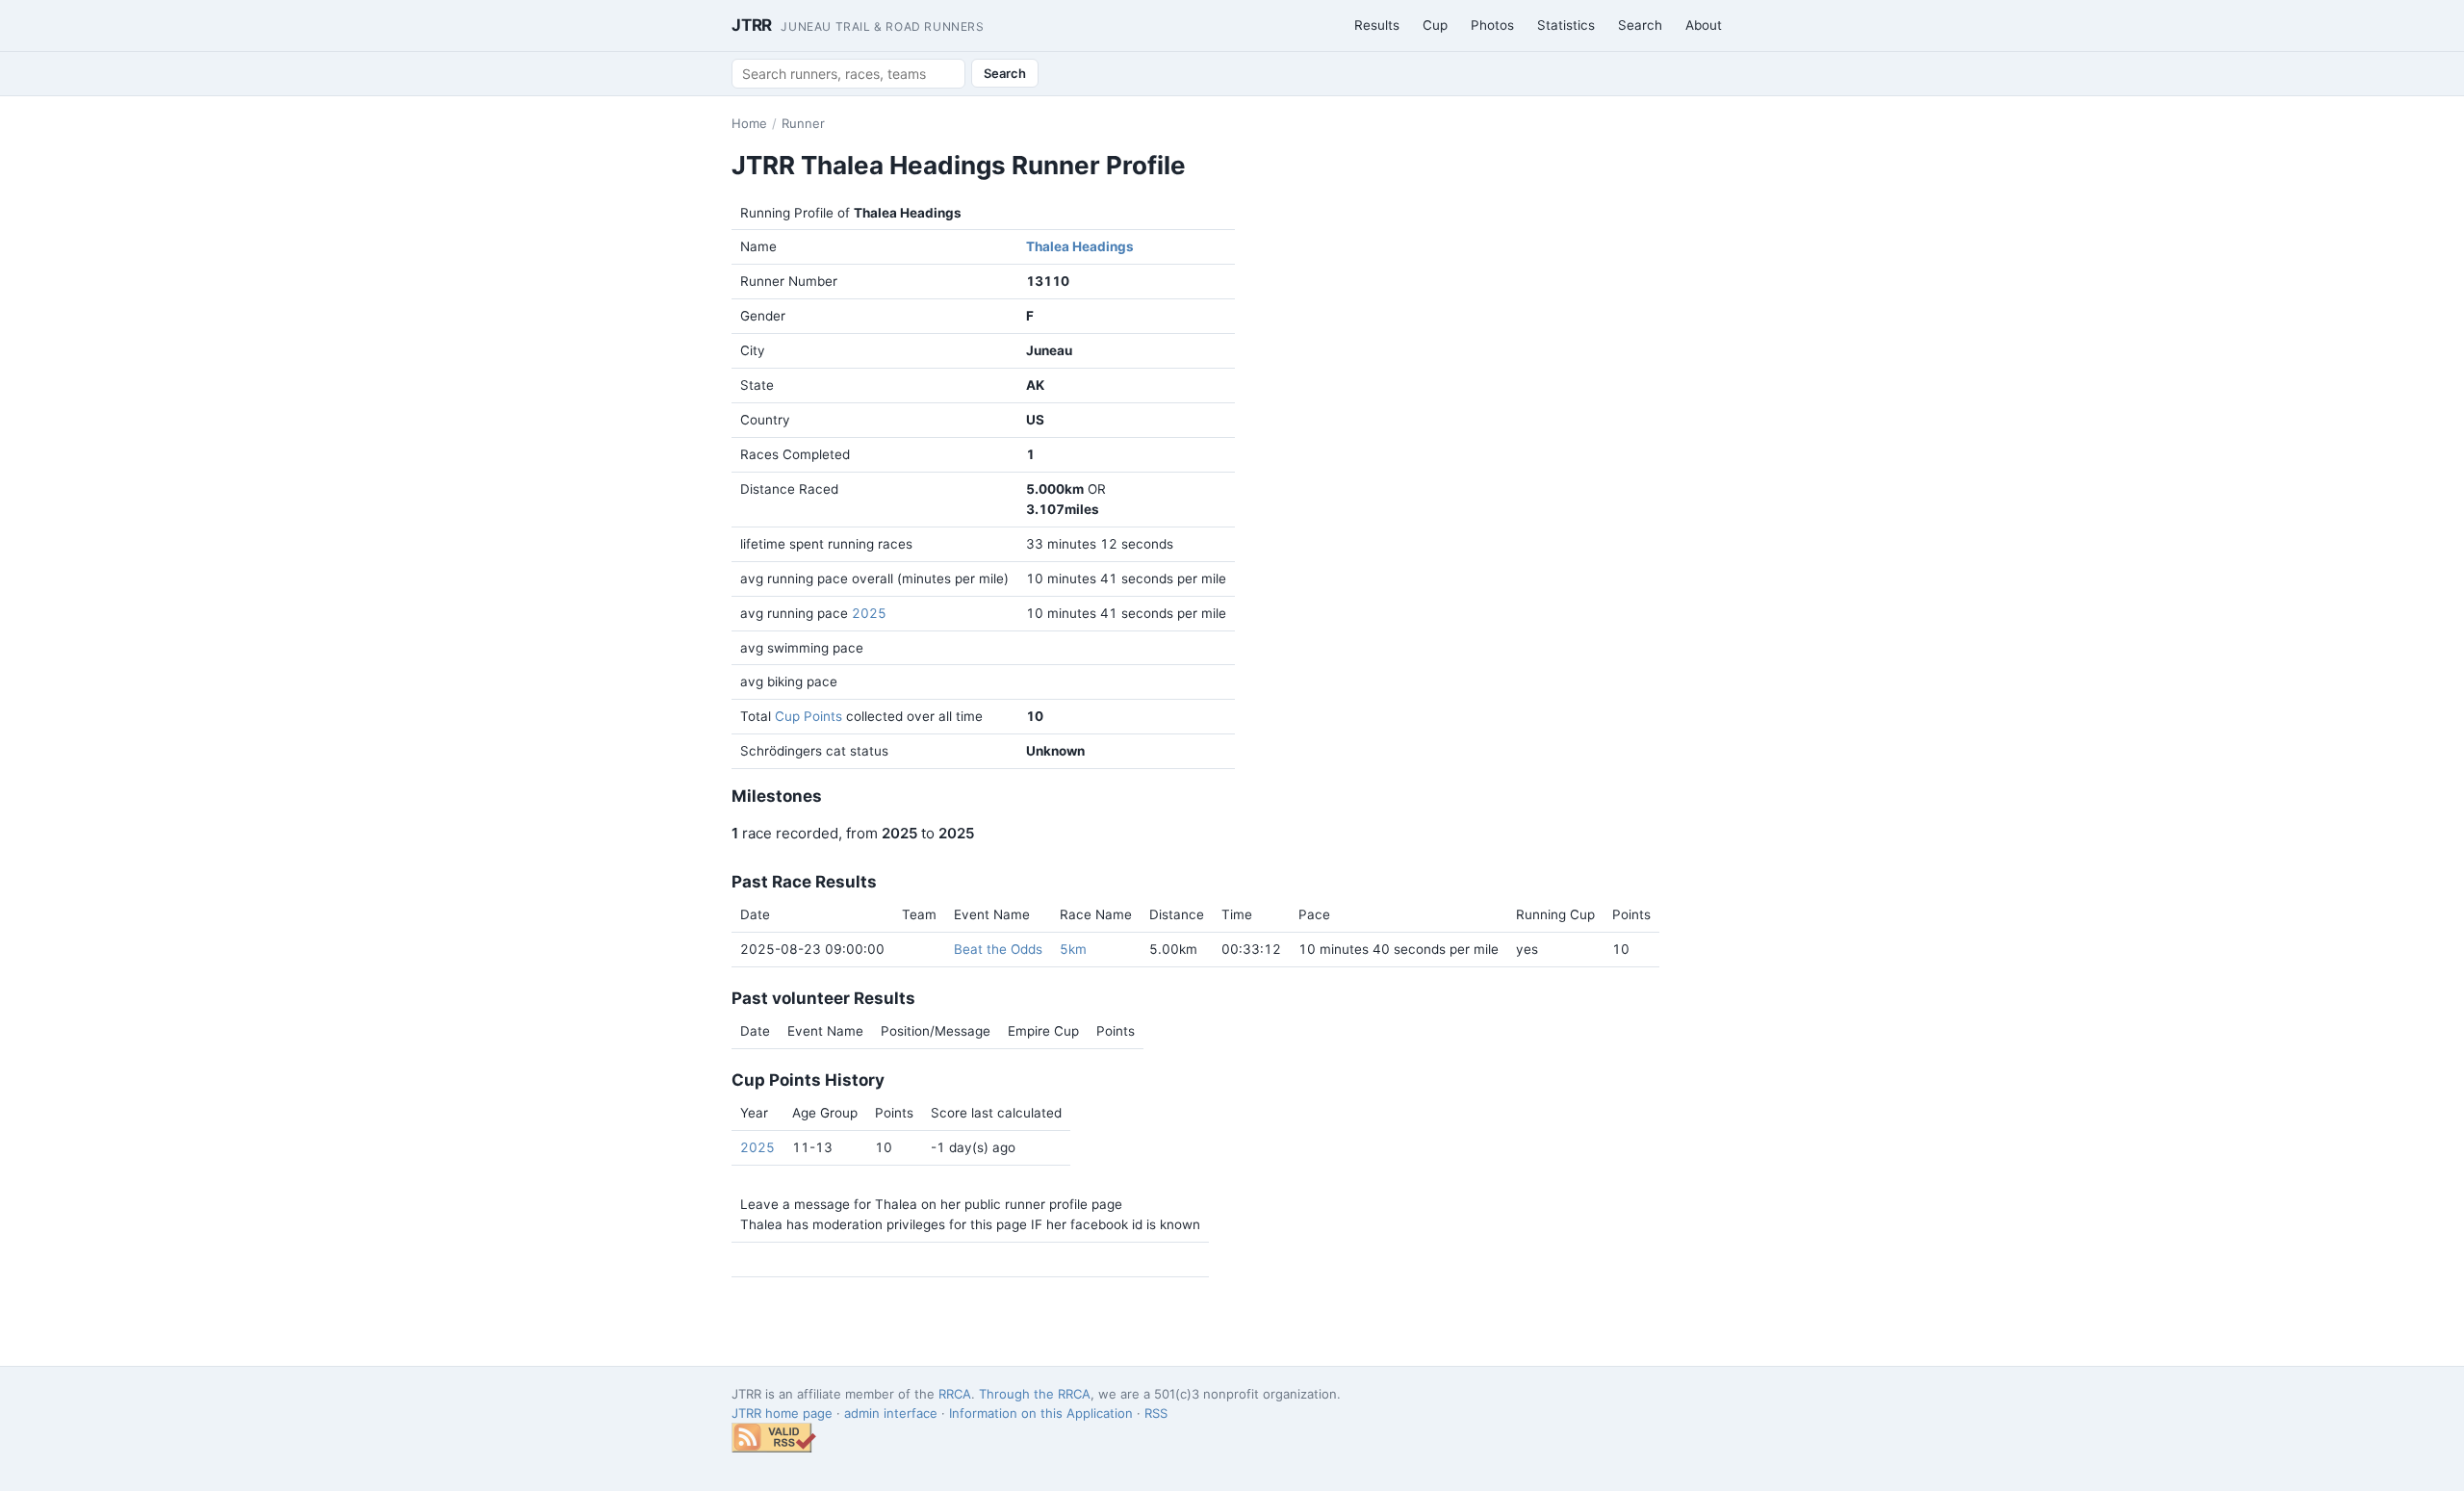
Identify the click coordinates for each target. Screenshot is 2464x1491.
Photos (1492, 25)
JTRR (858, 25)
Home (749, 123)
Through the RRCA (1035, 1394)
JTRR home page (782, 1413)
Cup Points (808, 716)
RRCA (955, 1394)
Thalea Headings (1080, 246)
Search (1640, 25)
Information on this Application (1041, 1413)
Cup (1435, 25)
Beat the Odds (998, 949)
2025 (869, 613)
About (1704, 25)
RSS (1156, 1413)
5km (1073, 949)
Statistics (1566, 25)
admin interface (891, 1413)
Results (1377, 25)
